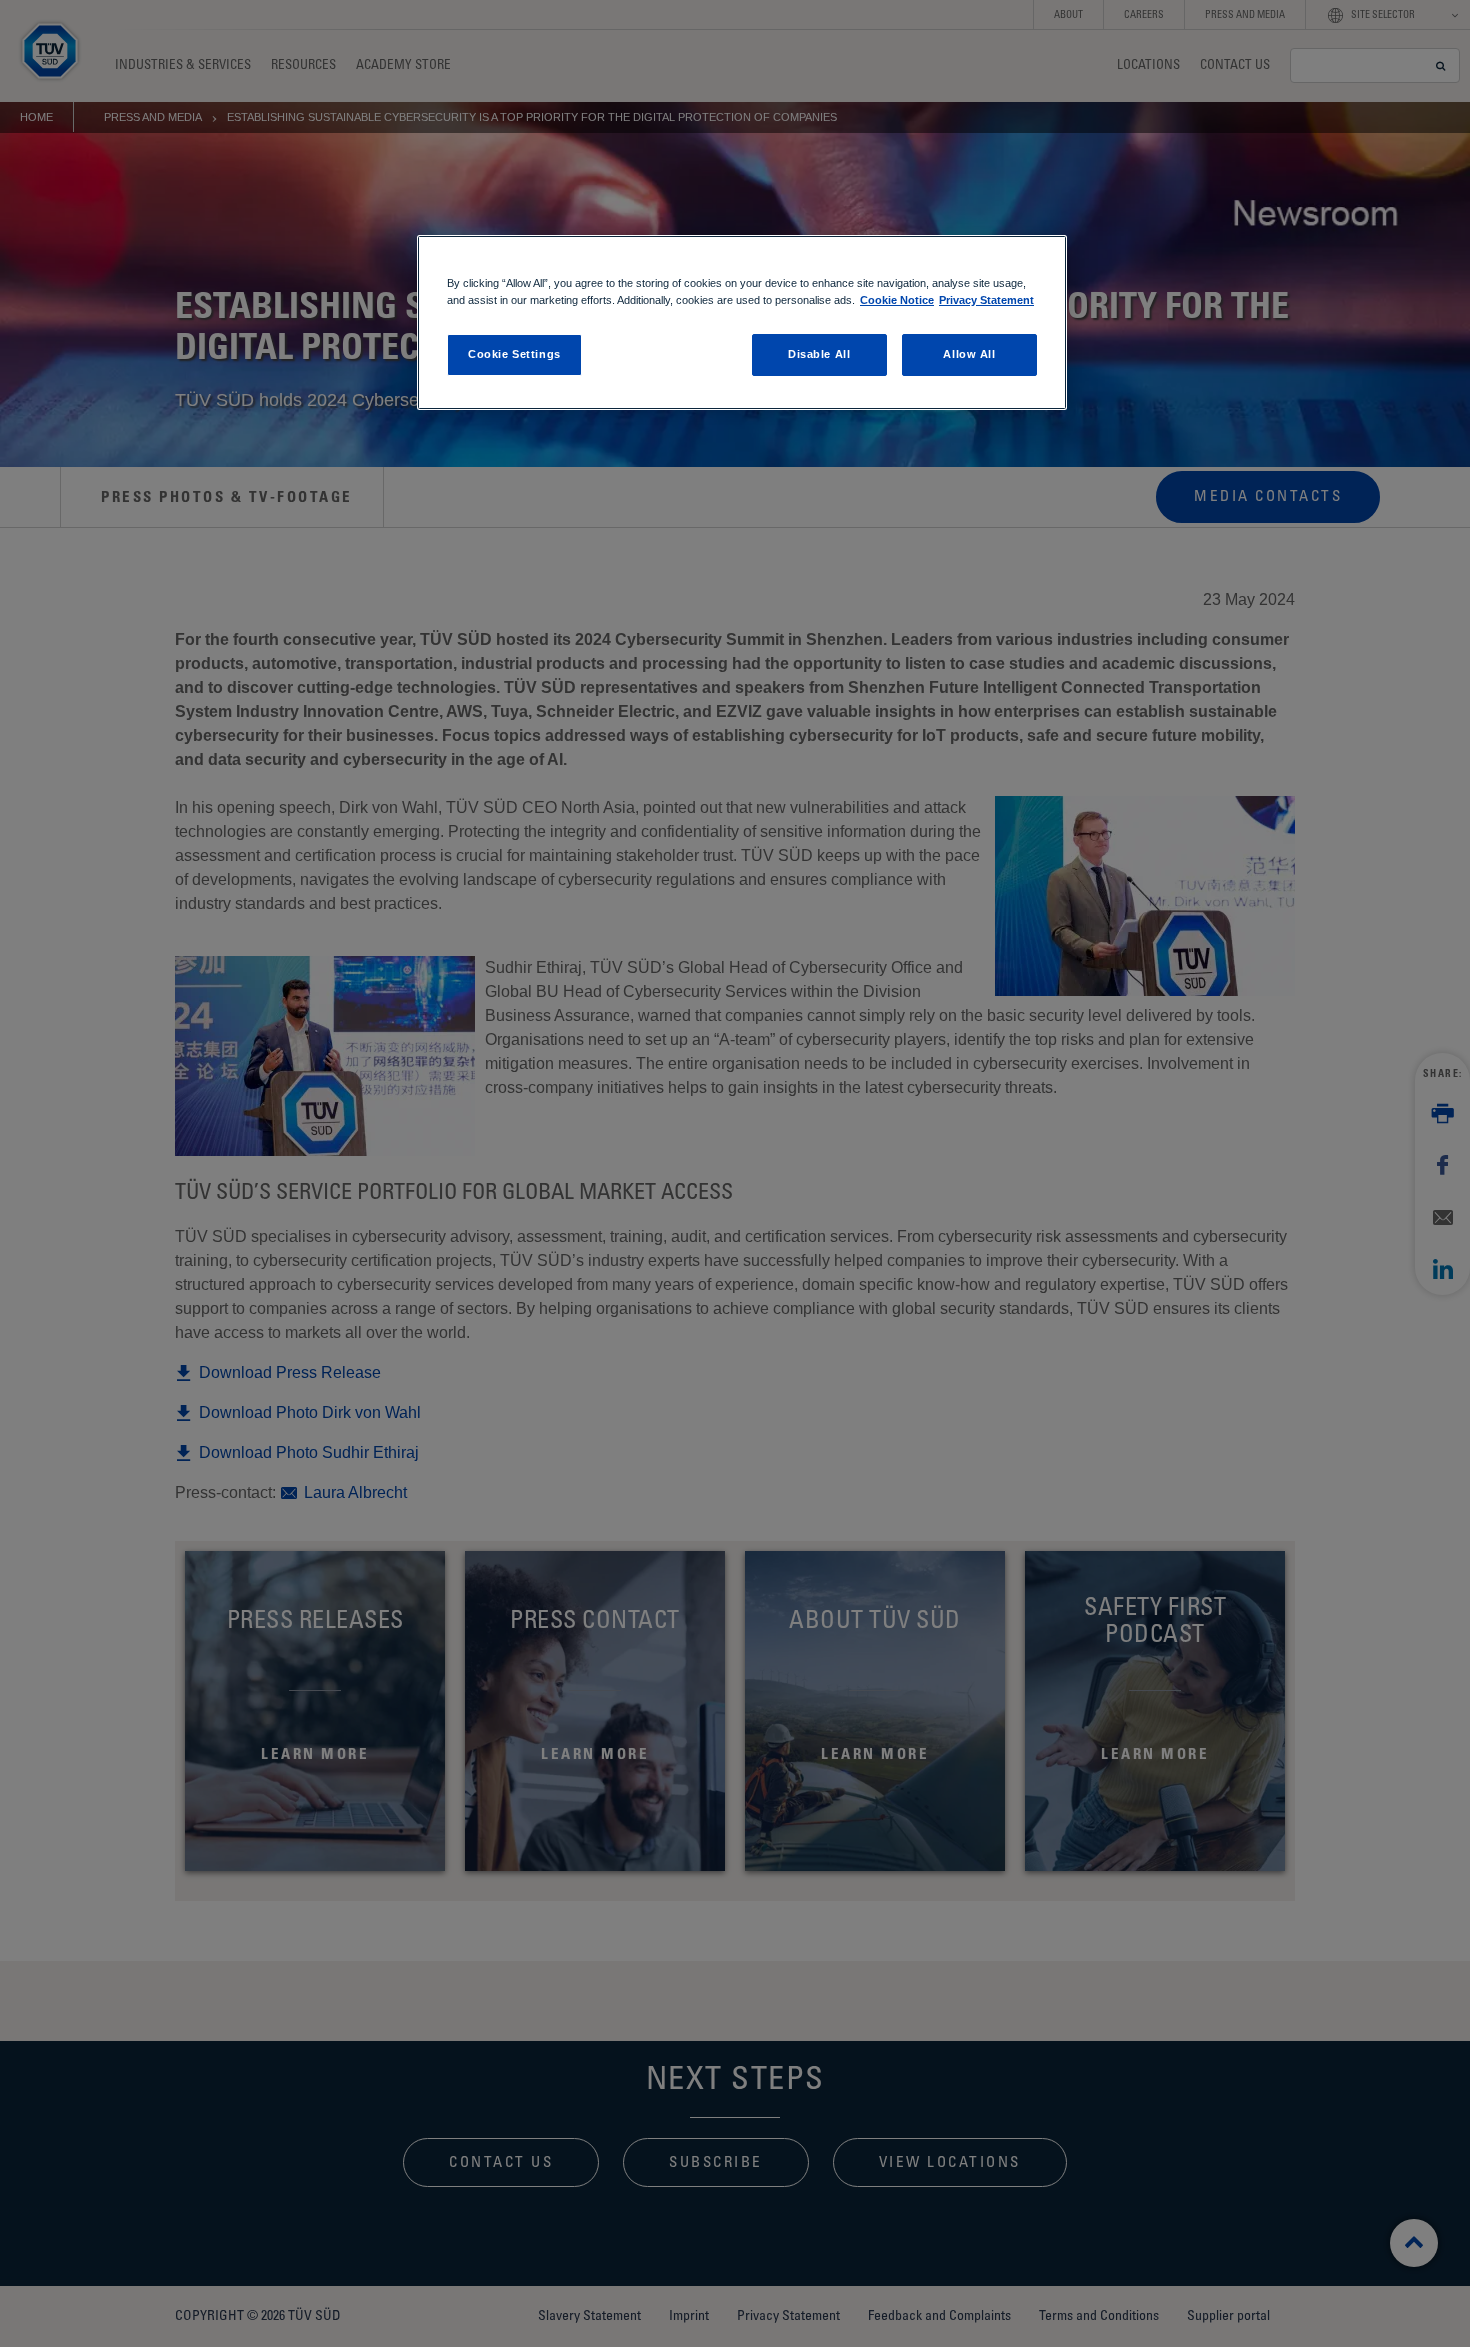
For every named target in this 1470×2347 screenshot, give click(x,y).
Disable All (819, 354)
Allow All (969, 354)
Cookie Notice (897, 300)
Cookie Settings (514, 354)
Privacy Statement (986, 300)
